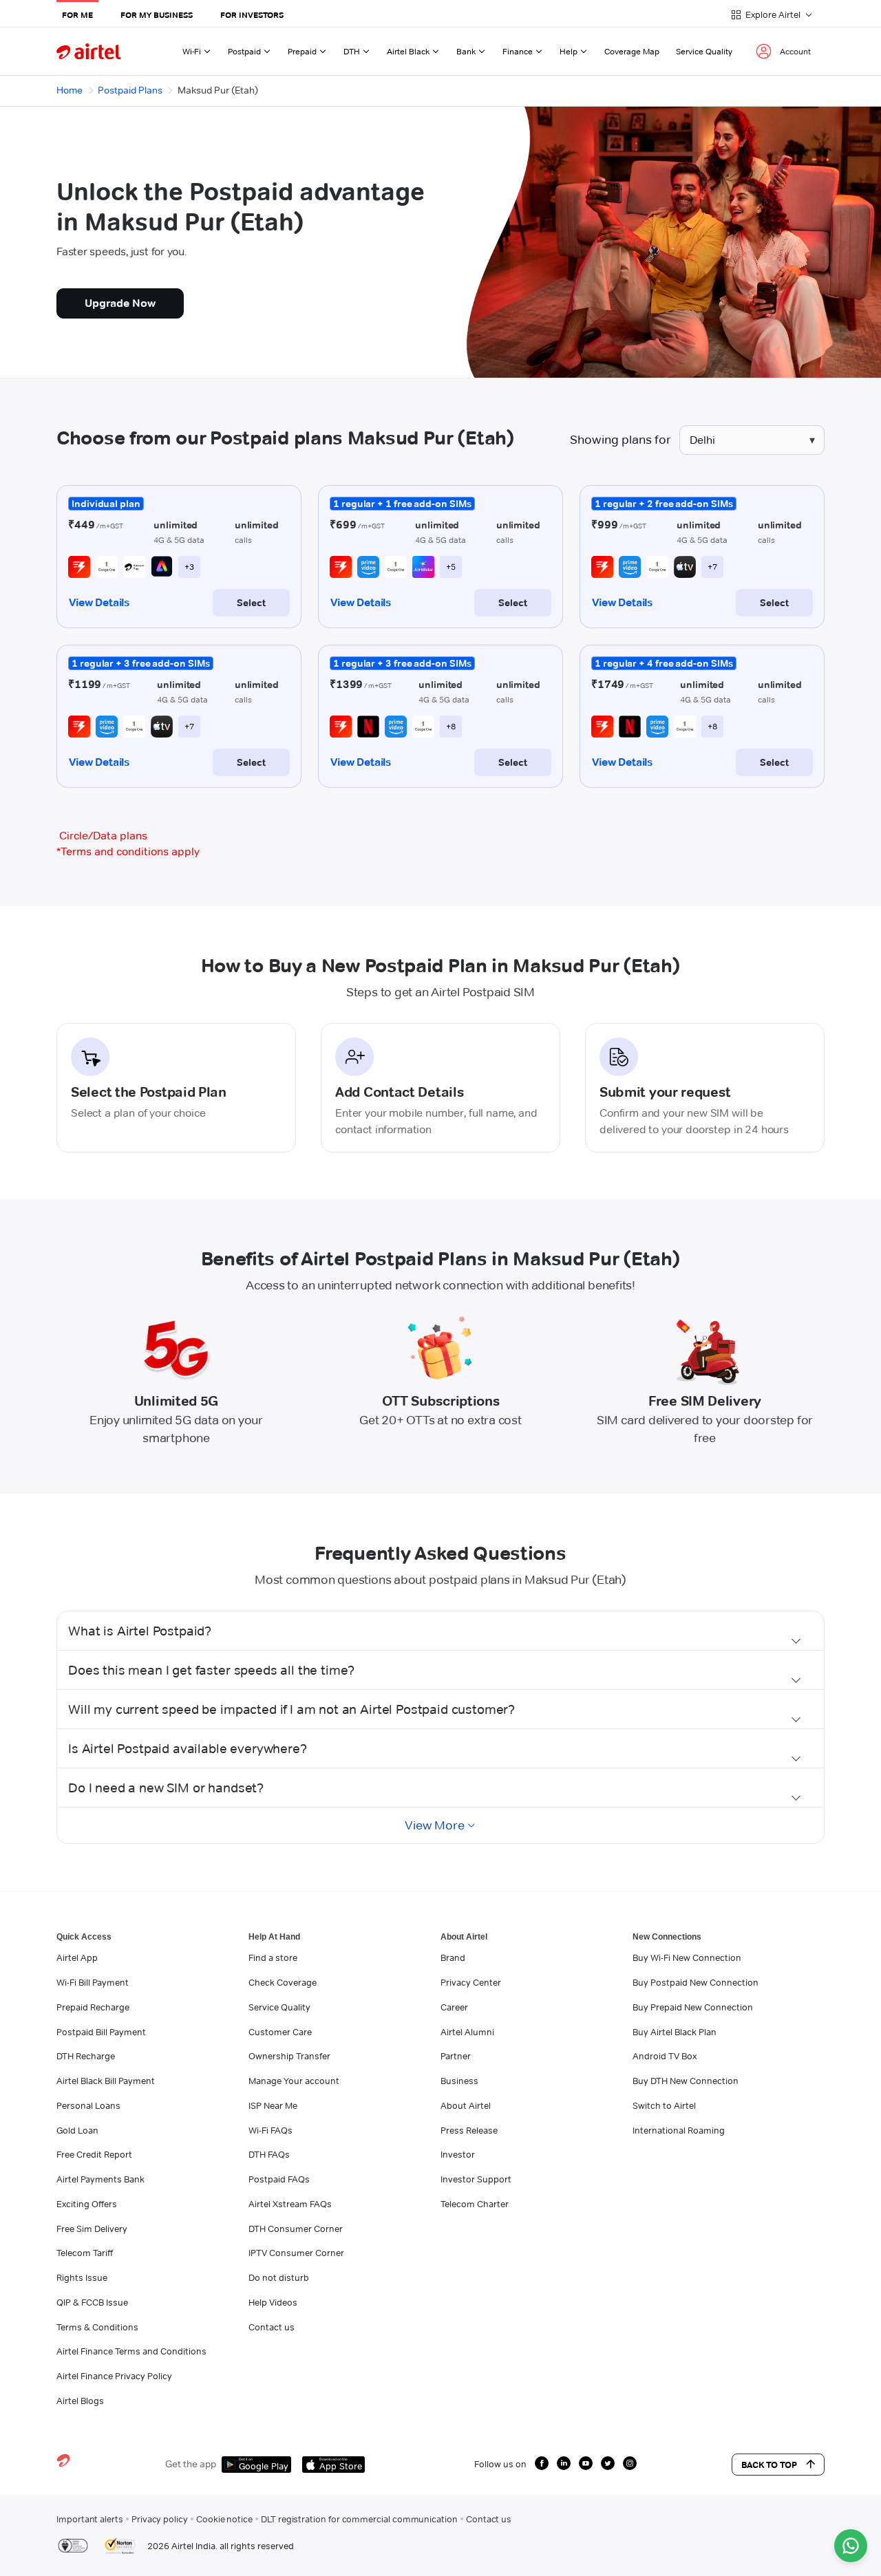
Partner (456, 2056)
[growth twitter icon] (608, 2463)
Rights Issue (82, 2277)
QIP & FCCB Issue (92, 2302)
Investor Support (476, 2179)
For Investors (252, 15)
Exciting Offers (87, 2204)
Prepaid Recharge (93, 2007)
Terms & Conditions (97, 2327)
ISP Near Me (273, 2105)
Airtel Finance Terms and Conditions (131, 2351)
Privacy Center (471, 1982)
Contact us (272, 2327)
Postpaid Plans (130, 90)
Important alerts (90, 2519)
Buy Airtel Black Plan (675, 2032)
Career (454, 2007)
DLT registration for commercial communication (359, 2519)
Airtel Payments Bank (100, 2179)
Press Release (469, 2130)
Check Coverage (283, 1982)
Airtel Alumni (467, 2032)
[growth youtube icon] (586, 2463)
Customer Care (280, 2032)
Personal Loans (88, 2105)
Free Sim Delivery (92, 2229)
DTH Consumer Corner (296, 2229)
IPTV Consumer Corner (296, 2253)
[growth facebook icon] (542, 2463)
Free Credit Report (94, 2154)
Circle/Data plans (103, 836)
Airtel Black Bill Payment (106, 2081)
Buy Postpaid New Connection (696, 1982)
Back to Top (769, 2465)
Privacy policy (160, 2519)
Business (459, 2081)
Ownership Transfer (289, 2056)
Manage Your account (294, 2081)
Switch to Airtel (664, 2105)
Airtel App (77, 1957)
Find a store (273, 1957)
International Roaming (679, 2130)
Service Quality (704, 51)
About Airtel (466, 2105)
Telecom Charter (475, 2204)
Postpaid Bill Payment (101, 2032)
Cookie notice (224, 2519)
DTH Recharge (86, 2056)
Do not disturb (279, 2277)
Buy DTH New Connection (686, 2081)
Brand (453, 1957)
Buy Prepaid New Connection (693, 2007)
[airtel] (88, 51)
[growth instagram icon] (630, 2463)
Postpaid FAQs (279, 2179)
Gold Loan (77, 2130)
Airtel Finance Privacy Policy (114, 2376)
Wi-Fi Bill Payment (93, 1982)
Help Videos (273, 2302)
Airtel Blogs (80, 2401)
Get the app (191, 2464)
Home (70, 90)
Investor (458, 2154)
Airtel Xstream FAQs (290, 2204)
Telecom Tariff (85, 2253)
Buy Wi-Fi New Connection (687, 1957)
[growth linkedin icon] (564, 2463)
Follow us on (500, 2464)
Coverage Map (632, 51)
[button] (440, 1631)
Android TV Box (665, 2056)
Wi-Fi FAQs (270, 2130)
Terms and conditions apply (128, 851)
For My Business (157, 15)
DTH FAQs (269, 2154)
